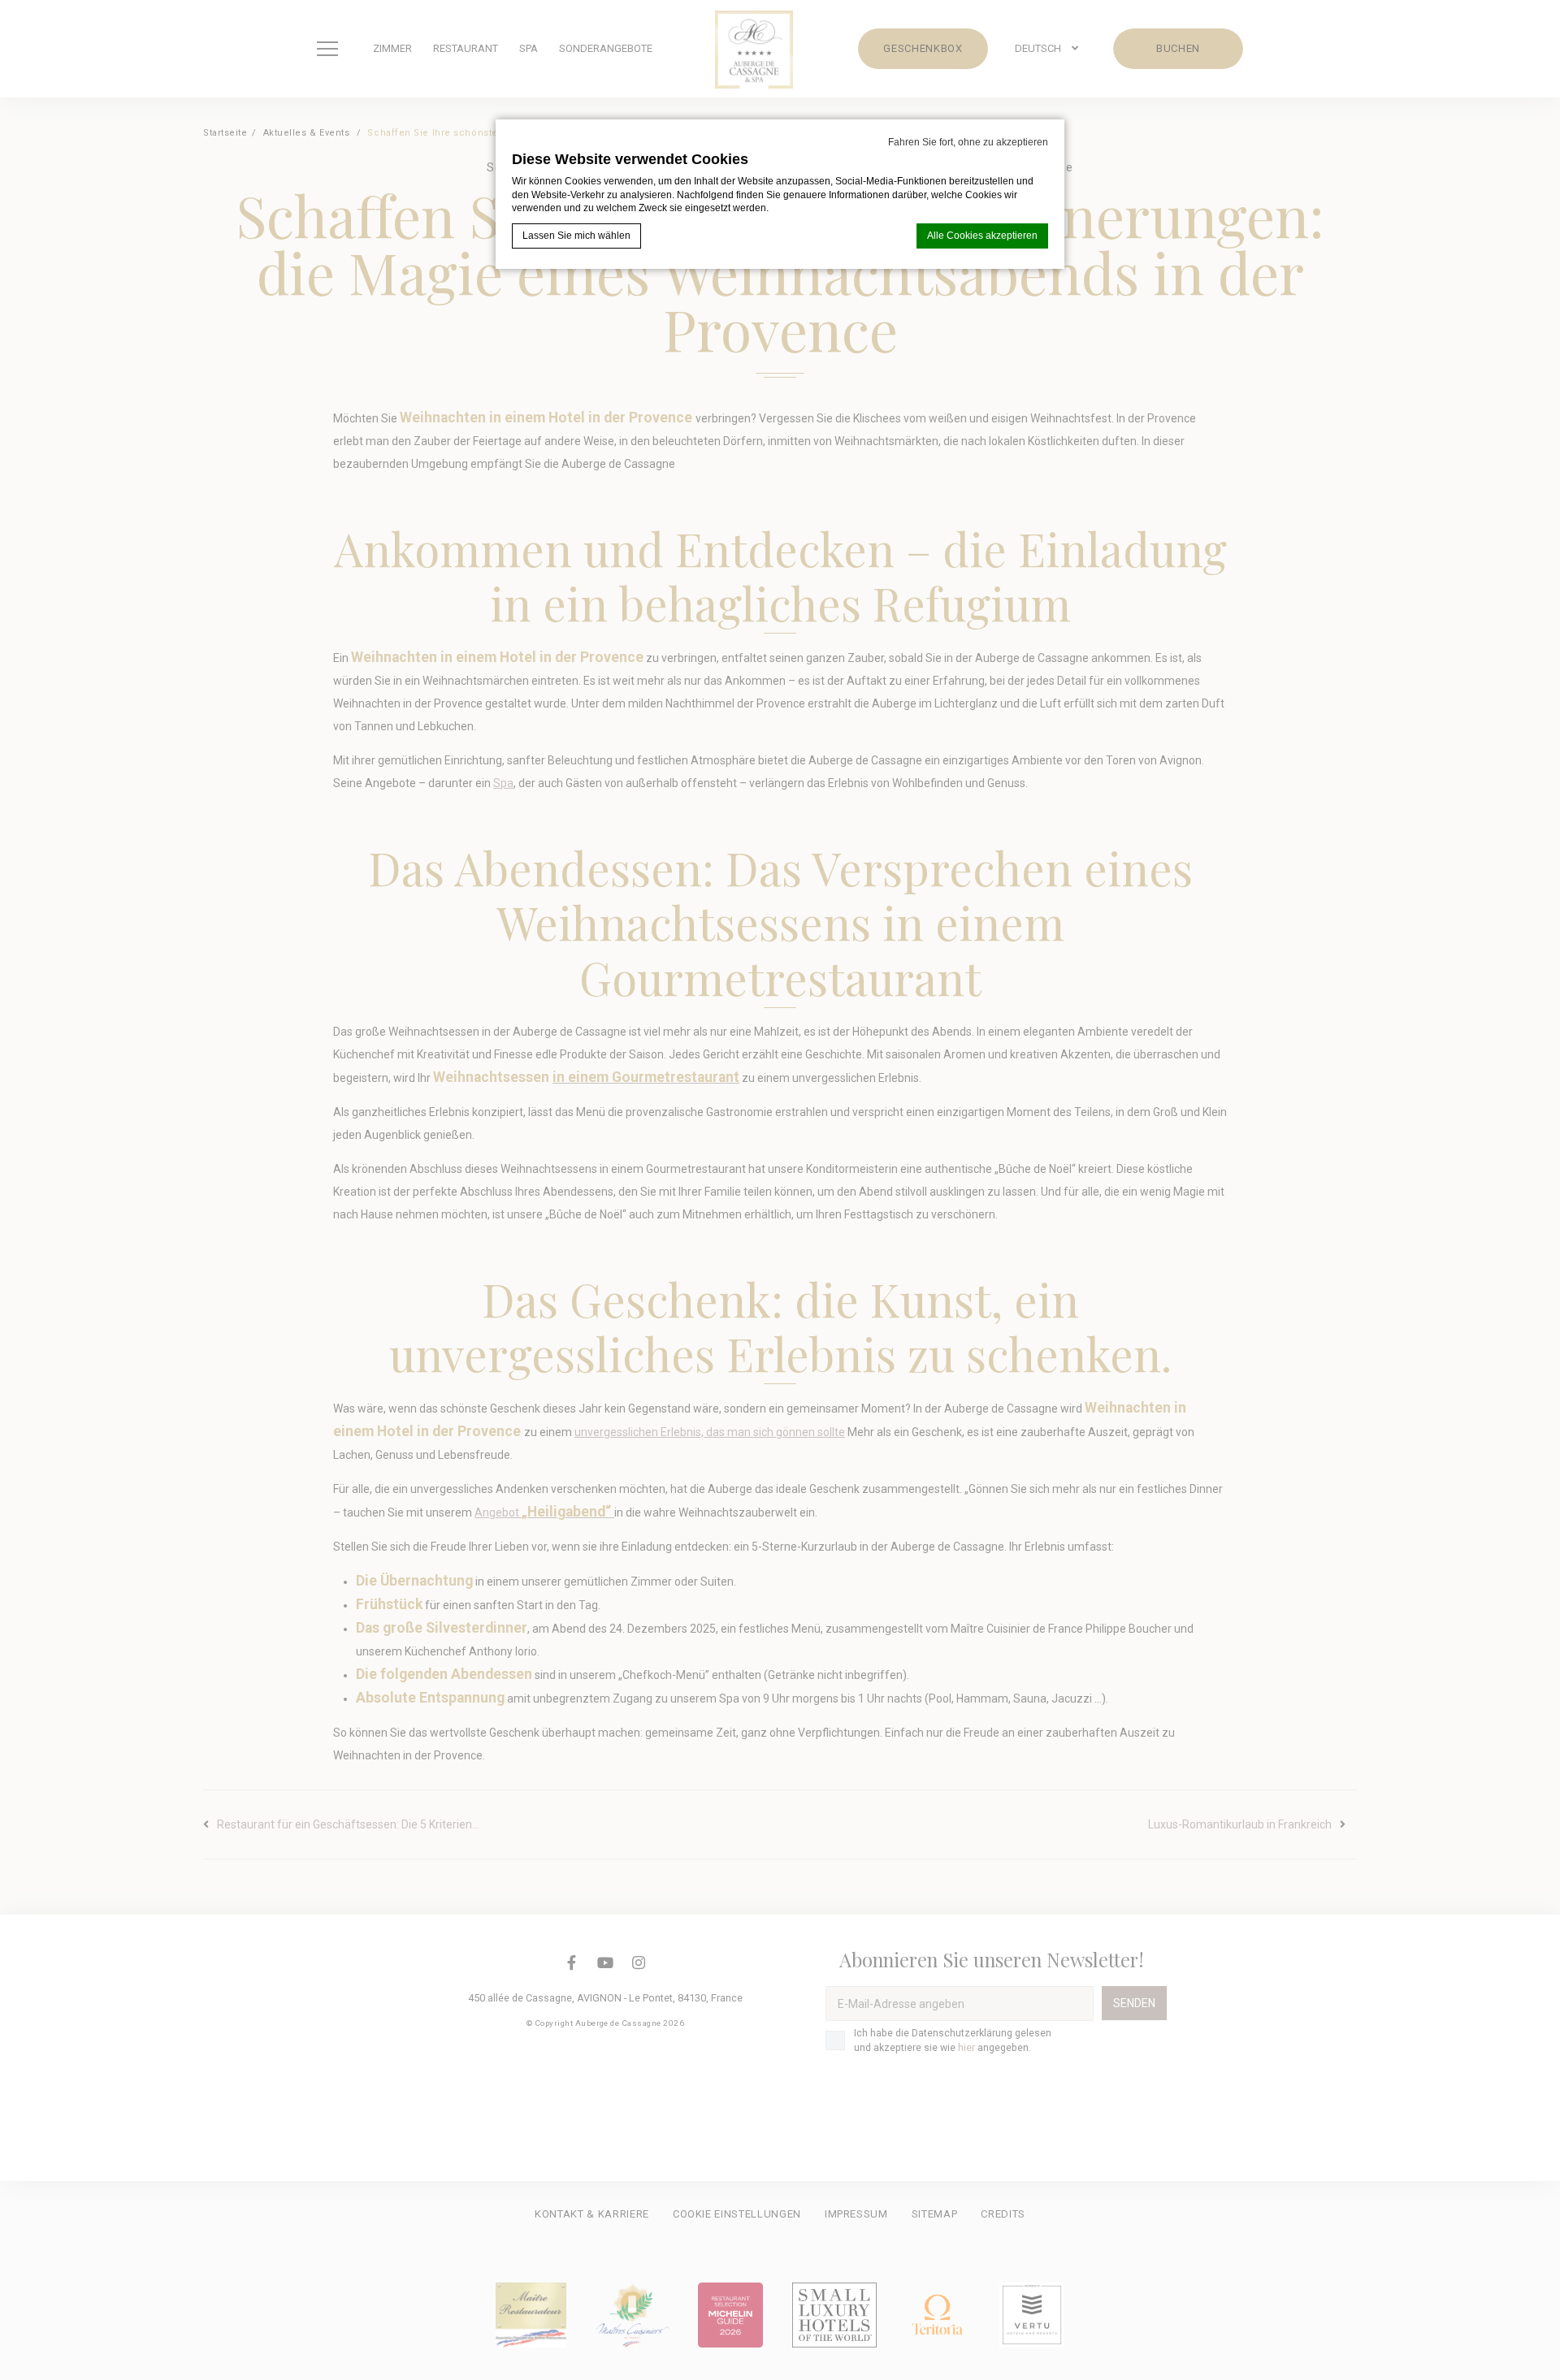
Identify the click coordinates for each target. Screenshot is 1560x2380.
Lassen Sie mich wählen (576, 236)
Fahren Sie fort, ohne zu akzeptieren (968, 142)
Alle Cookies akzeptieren (982, 236)
